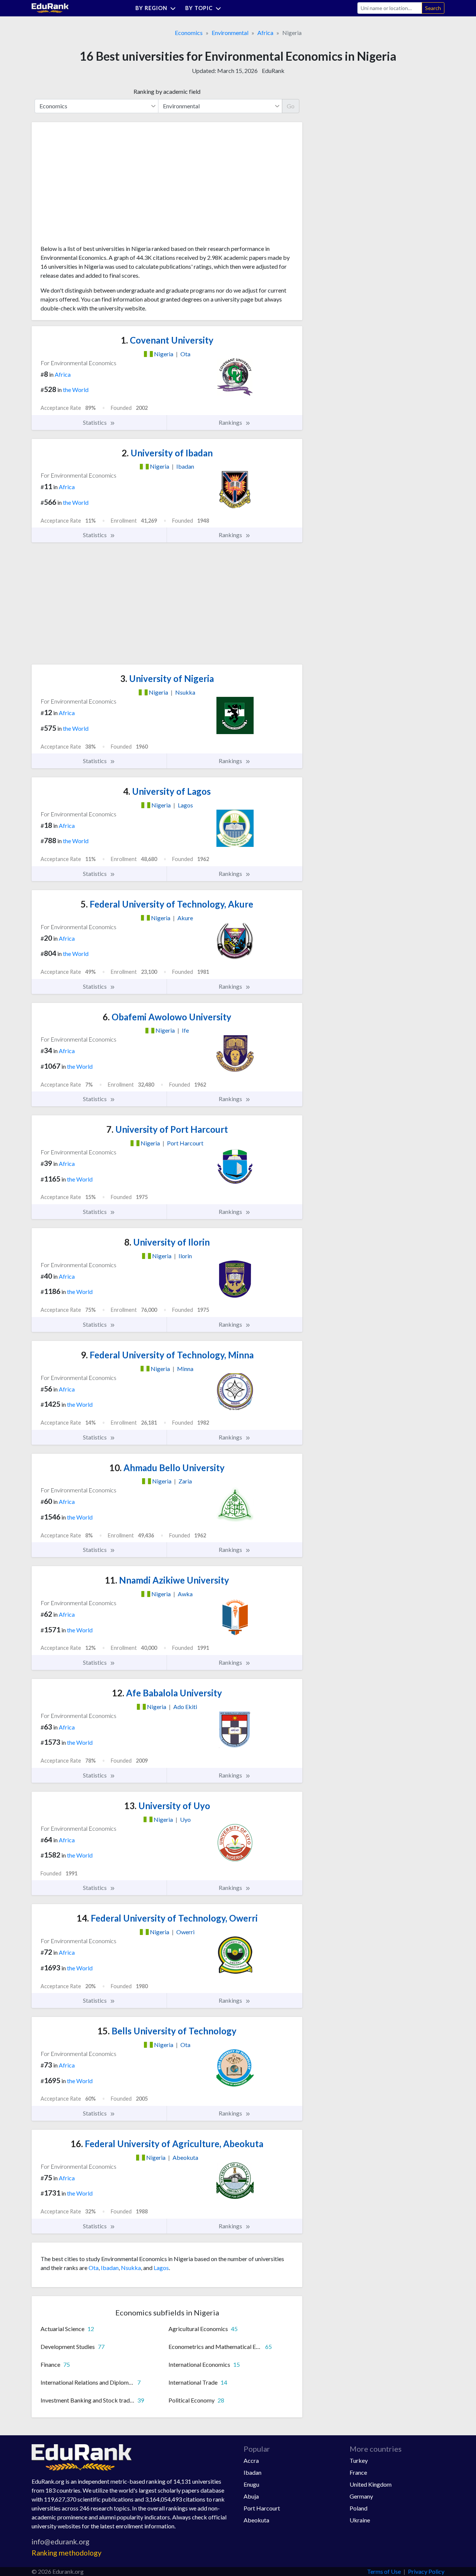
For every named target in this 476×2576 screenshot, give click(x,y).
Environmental (230, 33)
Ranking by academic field (167, 91)
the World (76, 390)
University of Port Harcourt (167, 1129)
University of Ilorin (167, 1242)
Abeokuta (256, 2520)
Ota (94, 2268)
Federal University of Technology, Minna (167, 1355)
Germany (361, 2496)
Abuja (251, 2496)
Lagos (161, 2268)
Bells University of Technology (167, 2031)
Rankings (231, 422)
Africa (265, 33)
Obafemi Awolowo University (167, 1017)
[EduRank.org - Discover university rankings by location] (50, 7)
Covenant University (167, 340)
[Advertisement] (96, 186)
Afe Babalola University (167, 1693)
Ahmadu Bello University (167, 1468)
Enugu (251, 2484)
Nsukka (131, 2268)
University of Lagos (167, 791)
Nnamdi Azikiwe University (167, 1580)
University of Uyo (167, 1806)
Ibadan (110, 2268)
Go (291, 106)
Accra (251, 2460)
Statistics (95, 422)
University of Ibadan (167, 453)
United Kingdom (371, 2484)
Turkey (359, 2460)
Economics (189, 33)
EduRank (273, 71)
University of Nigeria (167, 678)
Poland (358, 2508)
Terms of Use (384, 2571)
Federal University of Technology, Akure (167, 904)
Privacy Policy (426, 2571)
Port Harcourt (262, 2508)
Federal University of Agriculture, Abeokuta (167, 2144)
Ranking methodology (67, 2553)
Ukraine (360, 2520)
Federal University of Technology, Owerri (167, 1918)
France (358, 2472)
